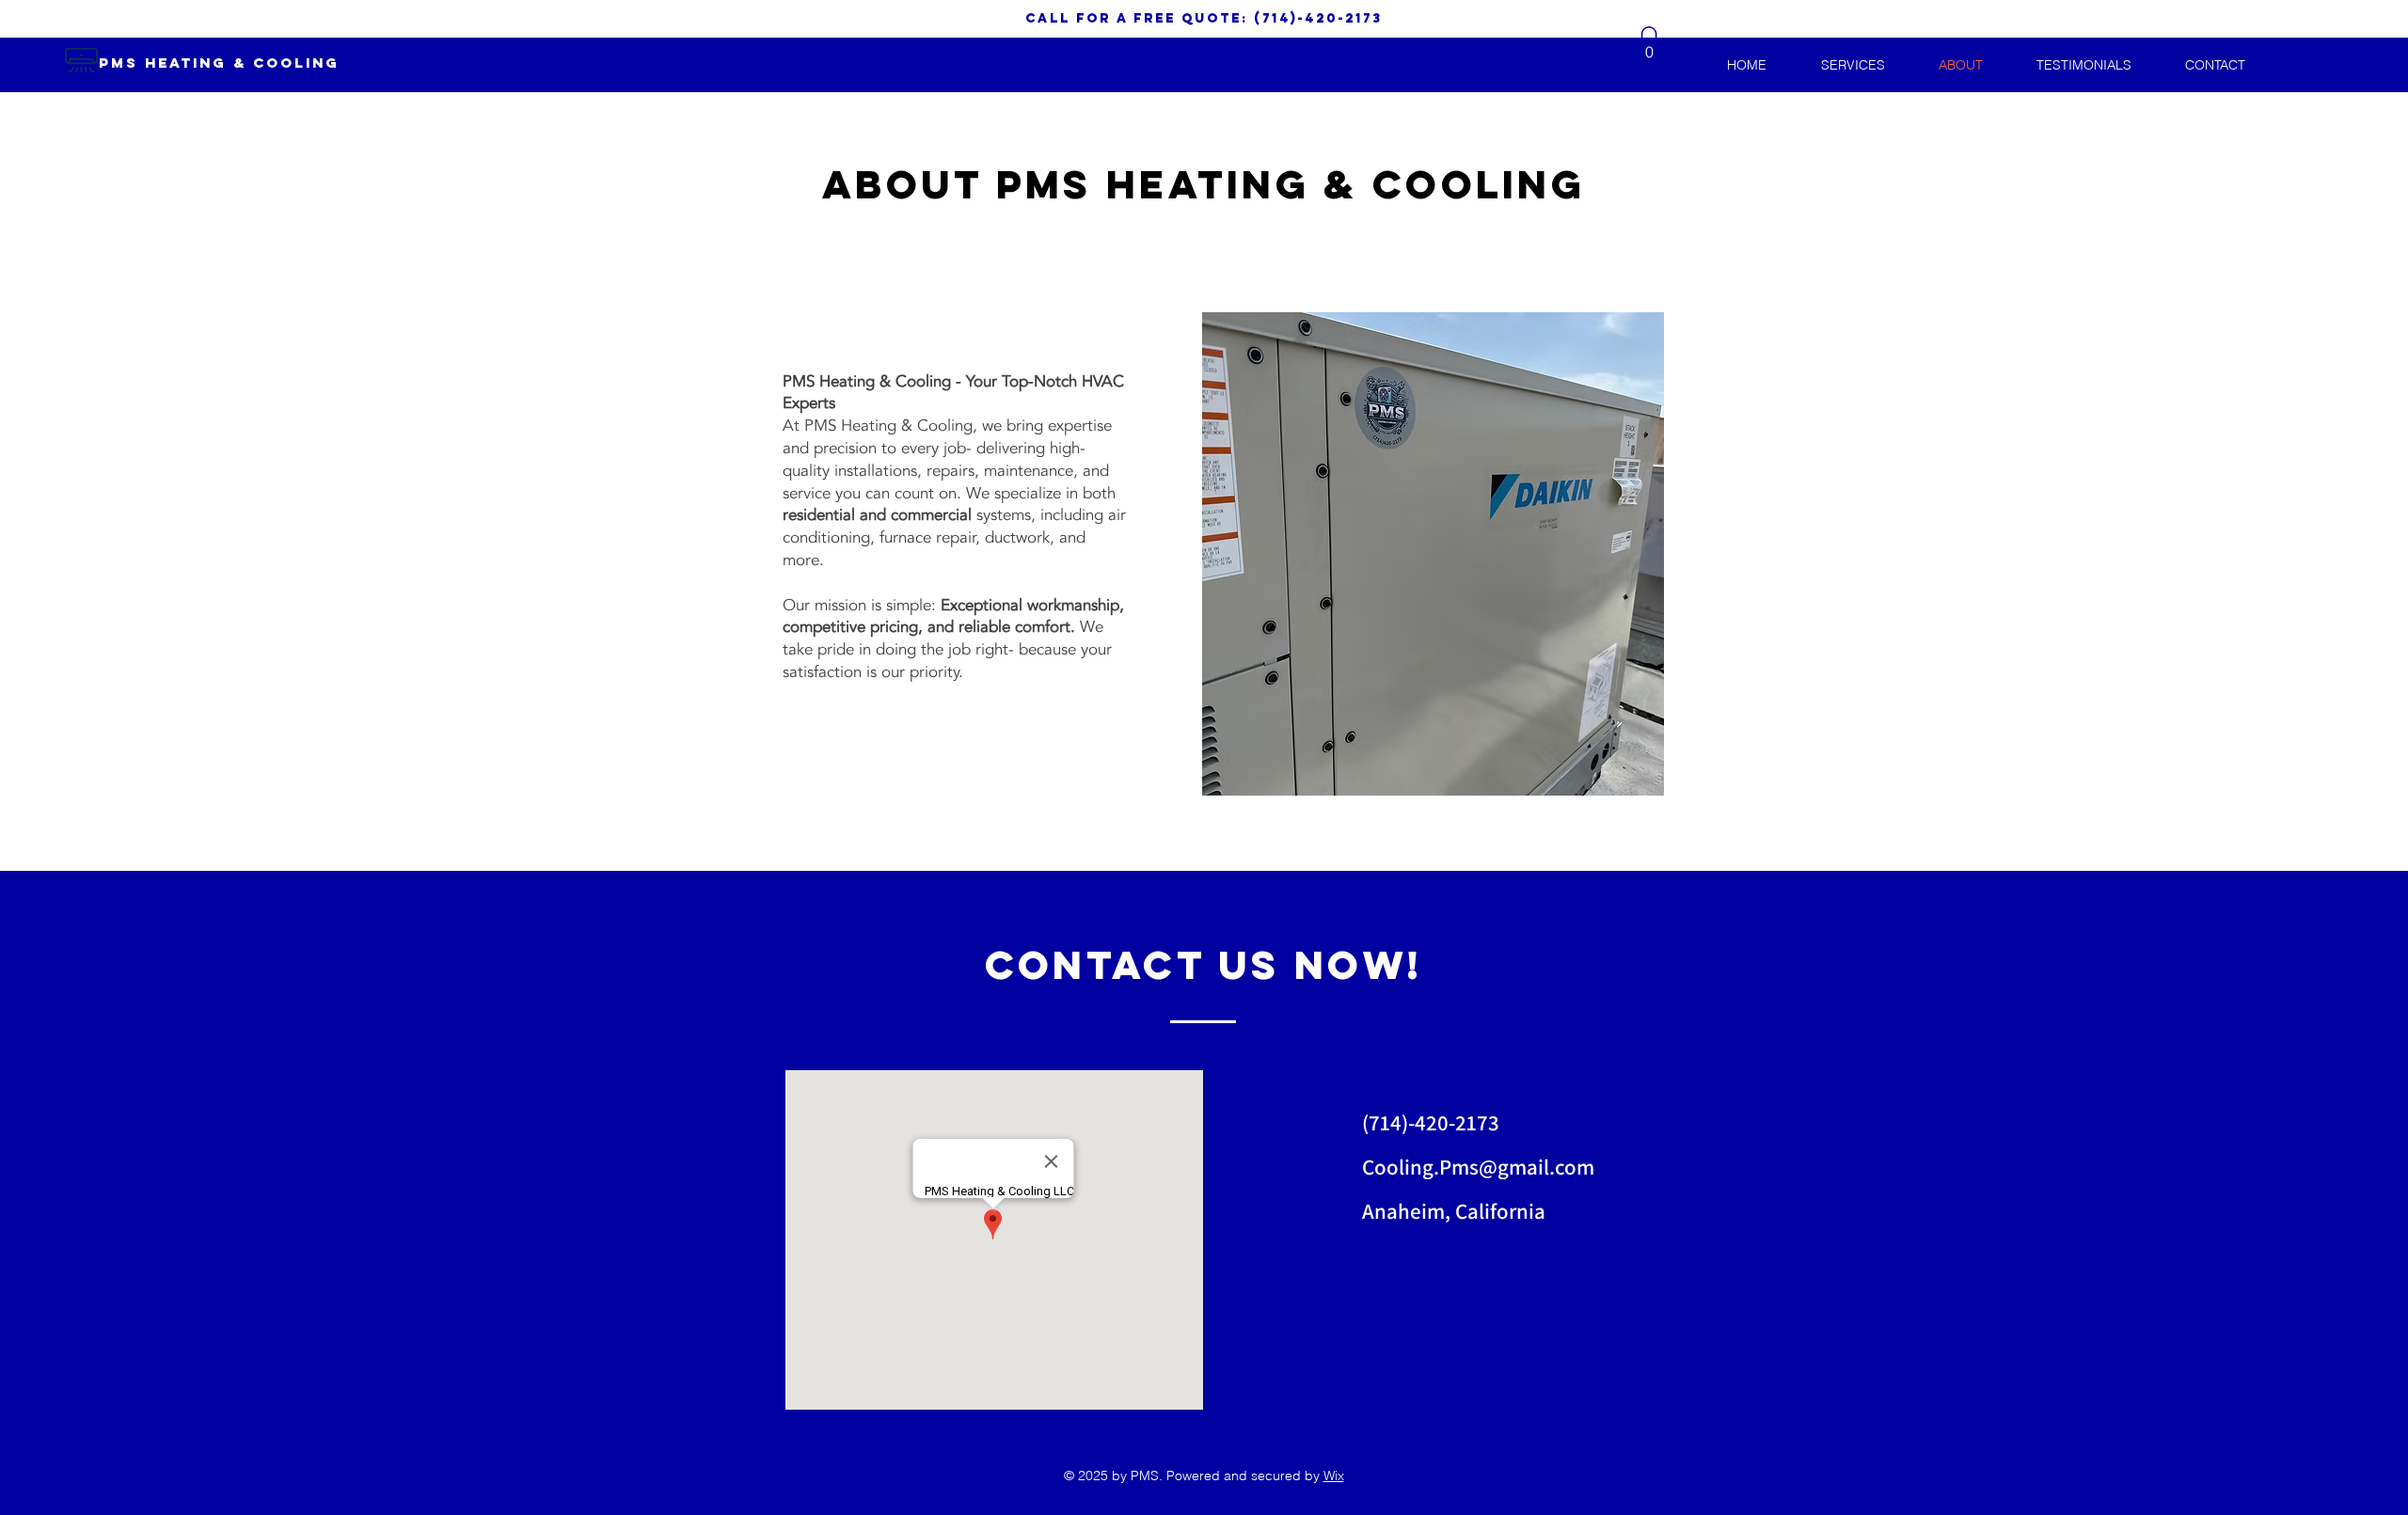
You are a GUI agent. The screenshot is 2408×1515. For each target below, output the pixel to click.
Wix (1334, 1476)
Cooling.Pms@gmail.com (1478, 1167)
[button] (1649, 46)
